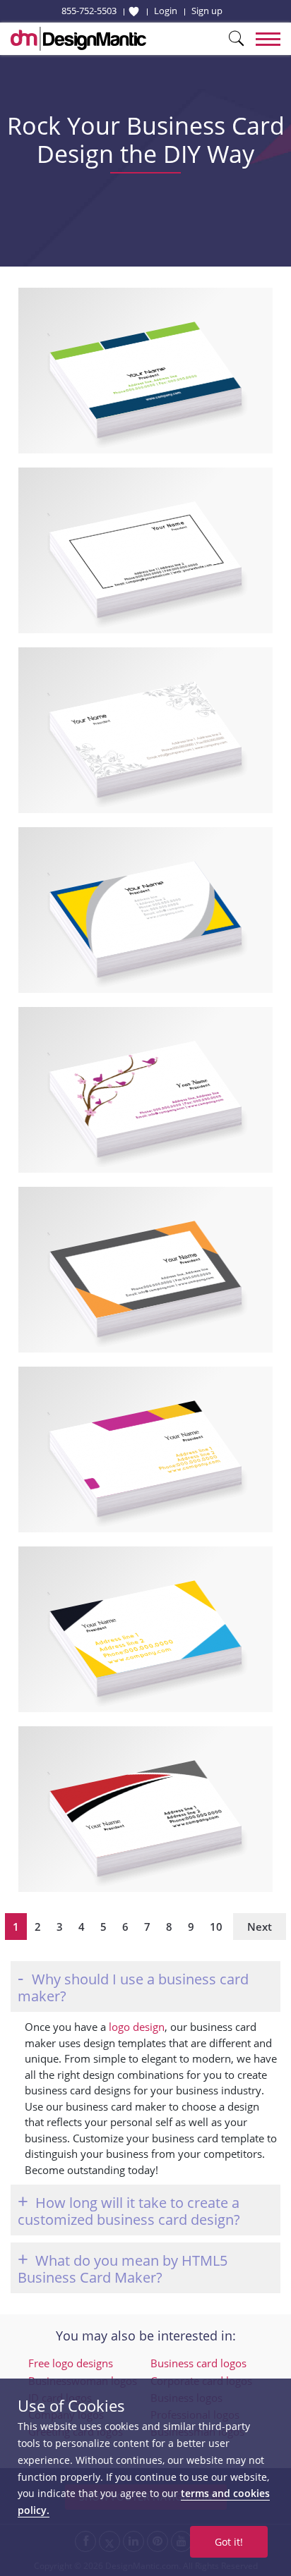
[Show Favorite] (134, 11)
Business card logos (198, 2363)
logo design (137, 2027)
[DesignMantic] (78, 39)
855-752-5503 (89, 11)
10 (216, 1927)
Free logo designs (71, 2363)
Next (260, 1927)
